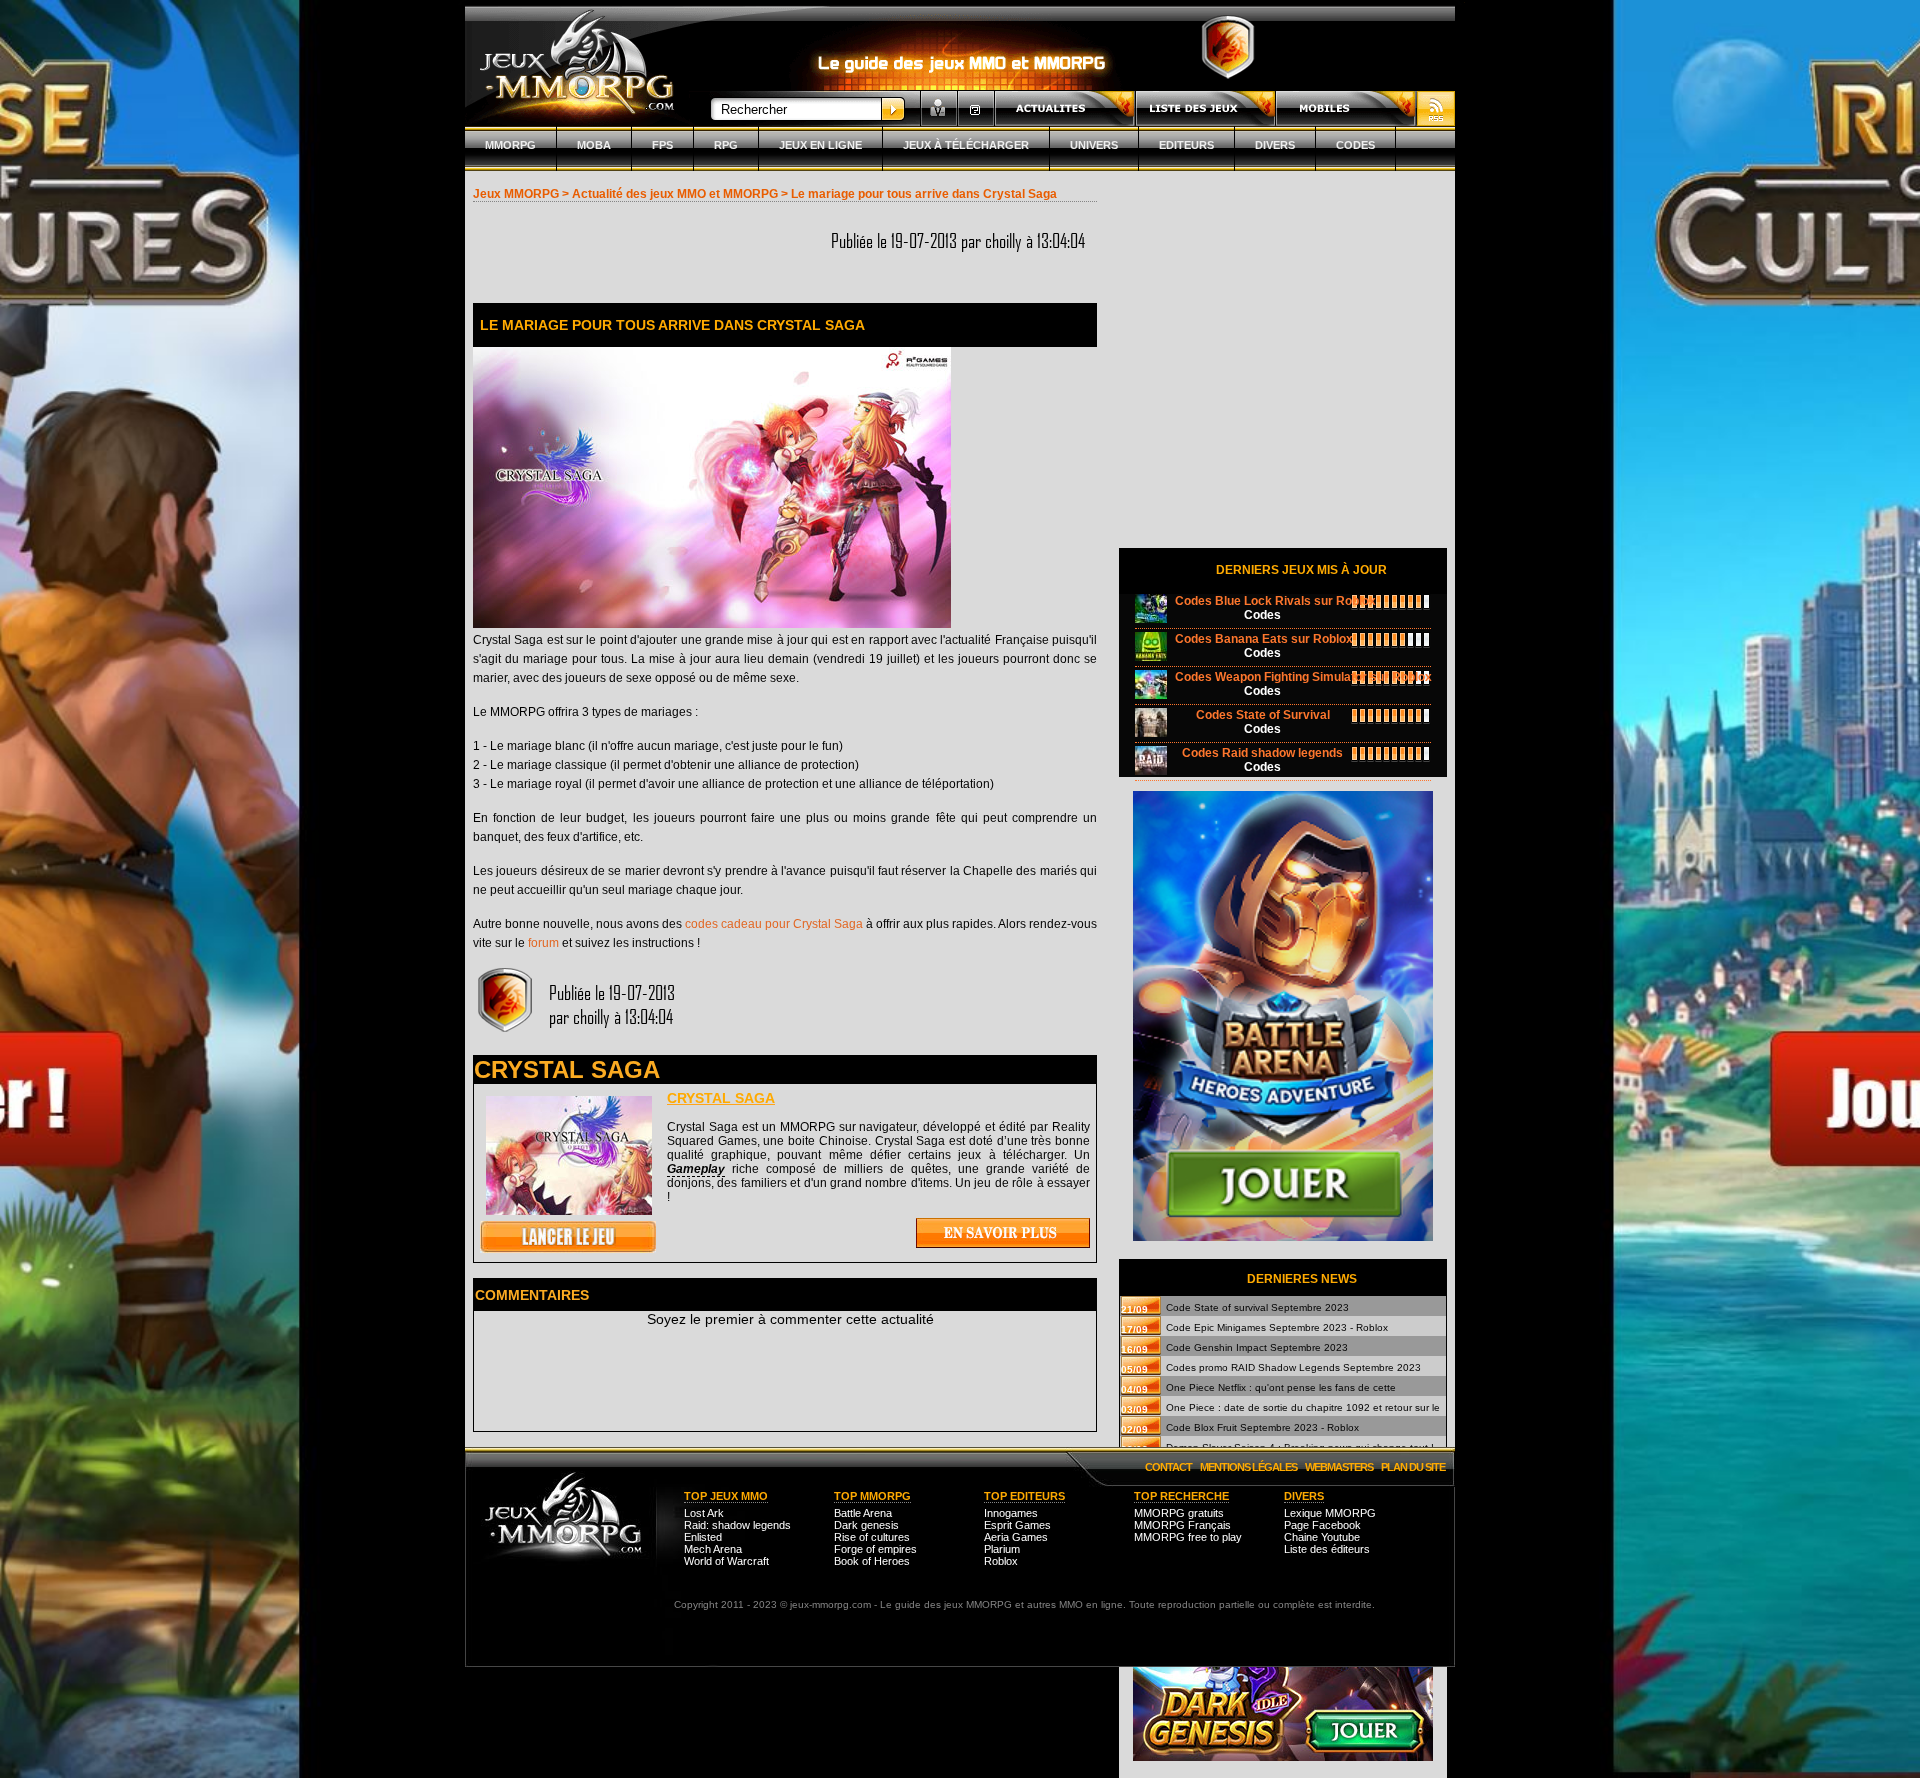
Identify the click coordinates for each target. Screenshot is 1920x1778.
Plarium (1002, 1549)
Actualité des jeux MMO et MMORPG (675, 194)
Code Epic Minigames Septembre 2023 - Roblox (1277, 1327)
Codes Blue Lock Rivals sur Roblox (1275, 601)
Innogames (1011, 1513)
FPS (662, 145)
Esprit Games (1017, 1525)
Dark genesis (866, 1525)
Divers (1275, 145)
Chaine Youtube (1322, 1537)
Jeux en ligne (820, 145)
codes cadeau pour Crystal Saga (774, 924)
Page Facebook (1322, 1525)
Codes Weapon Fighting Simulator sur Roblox (1303, 677)
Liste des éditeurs (1327, 1549)
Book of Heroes (872, 1561)
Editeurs (1186, 145)
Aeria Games (1016, 1537)
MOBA (594, 145)
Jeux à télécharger (966, 145)
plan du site (1413, 1467)
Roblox (1001, 1561)
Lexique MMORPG (1330, 1513)
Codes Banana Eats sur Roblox (1264, 639)
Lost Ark (704, 1513)
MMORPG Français (1182, 1525)
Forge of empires (875, 1549)
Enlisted (703, 1537)
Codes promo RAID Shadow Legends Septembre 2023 (1293, 1367)
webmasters (1339, 1467)
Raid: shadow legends (737, 1525)
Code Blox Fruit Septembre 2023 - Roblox (1262, 1427)
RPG (726, 145)
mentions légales (1248, 1467)
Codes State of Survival (1263, 715)
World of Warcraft (726, 1561)
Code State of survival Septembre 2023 (1257, 1307)
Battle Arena (863, 1513)
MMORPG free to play (1188, 1537)
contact (1168, 1467)
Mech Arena (713, 1549)
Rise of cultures (872, 1537)
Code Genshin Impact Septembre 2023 (1257, 1347)
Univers (1094, 145)
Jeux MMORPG (516, 194)
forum (543, 943)
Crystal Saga (721, 1098)
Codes (1355, 145)
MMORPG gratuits (1179, 1513)
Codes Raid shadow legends (1262, 753)
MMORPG (510, 145)
